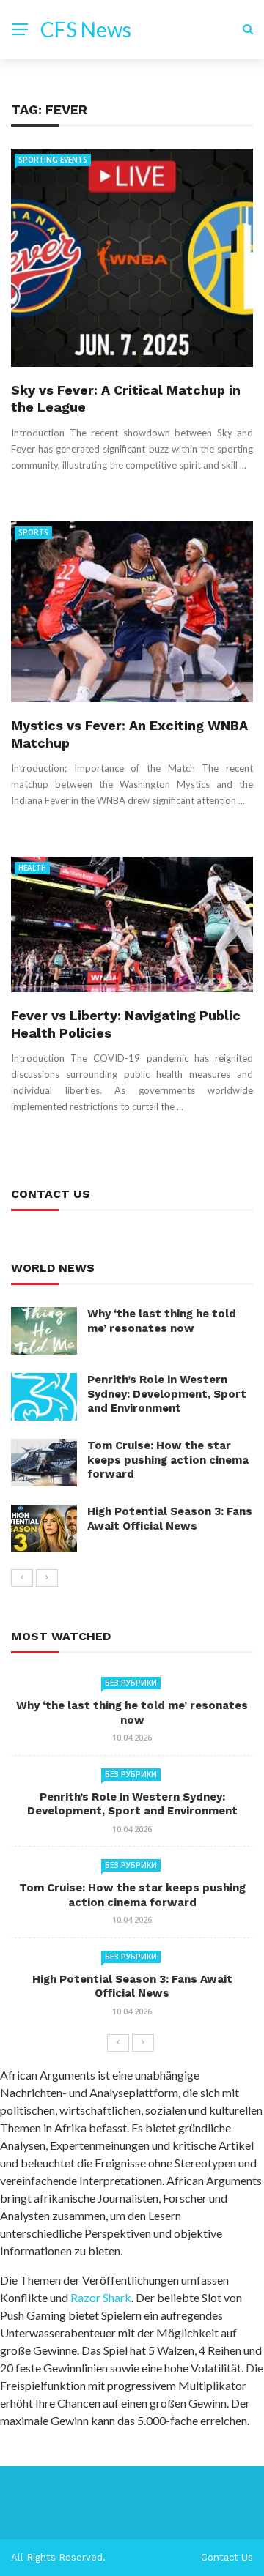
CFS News (86, 29)
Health (32, 868)
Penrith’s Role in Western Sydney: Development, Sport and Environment (167, 1394)
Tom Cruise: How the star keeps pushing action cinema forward (168, 1460)
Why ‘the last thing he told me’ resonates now (162, 1321)
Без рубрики (131, 1683)
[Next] (47, 1578)
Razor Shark (101, 2297)
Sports (33, 532)
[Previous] (22, 1578)
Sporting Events (53, 160)
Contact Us (227, 2557)
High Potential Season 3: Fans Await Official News (170, 1519)
